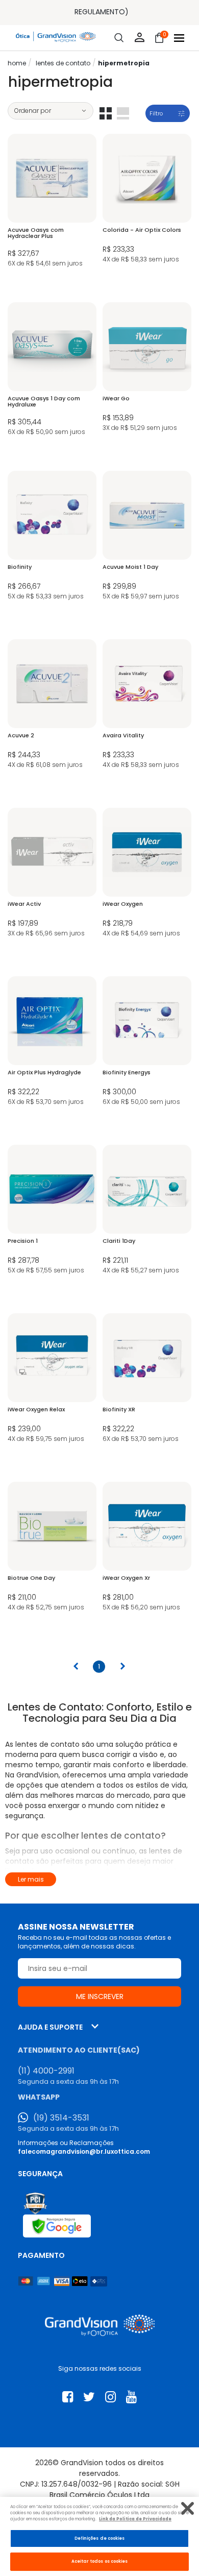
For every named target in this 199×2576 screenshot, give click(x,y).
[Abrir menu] (179, 38)
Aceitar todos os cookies (100, 2561)
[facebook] (68, 2397)
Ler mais (31, 1879)
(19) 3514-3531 (61, 2118)
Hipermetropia (124, 63)
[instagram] (110, 2397)
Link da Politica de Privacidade (135, 2519)
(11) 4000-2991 (46, 2071)
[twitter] (89, 2397)
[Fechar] (188, 2508)
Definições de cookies (100, 2538)
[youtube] (131, 2397)
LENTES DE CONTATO (63, 63)
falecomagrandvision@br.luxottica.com (84, 2151)
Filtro (156, 113)
